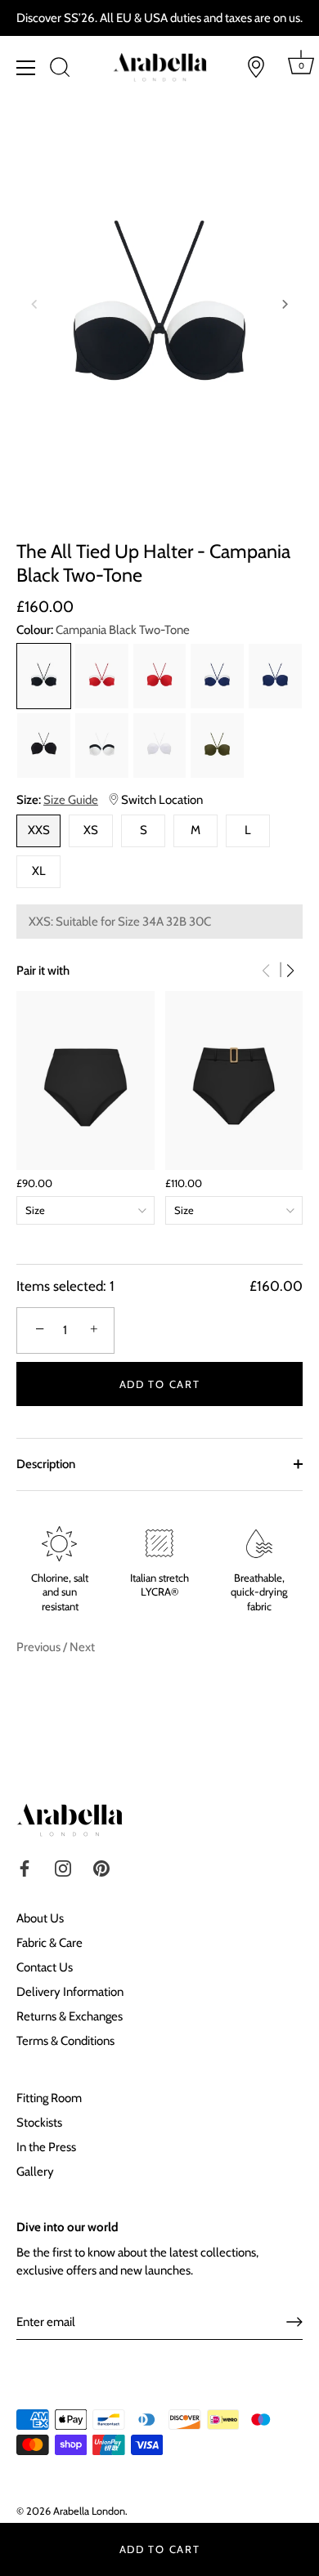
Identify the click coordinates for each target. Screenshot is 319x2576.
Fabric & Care (49, 1943)
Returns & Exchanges (70, 2016)
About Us (40, 1918)
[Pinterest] (101, 1868)
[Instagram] (63, 1868)
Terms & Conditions (65, 2041)
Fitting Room (49, 2098)
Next (82, 1647)
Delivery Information (70, 1992)
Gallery (35, 2172)
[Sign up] (294, 2322)
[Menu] (26, 68)
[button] (34, 304)
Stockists (39, 2123)
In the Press (46, 2147)
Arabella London (89, 2511)
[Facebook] (25, 1868)
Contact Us (45, 1967)
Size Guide (71, 800)
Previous (40, 1647)
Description (46, 1464)
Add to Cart (160, 2549)
